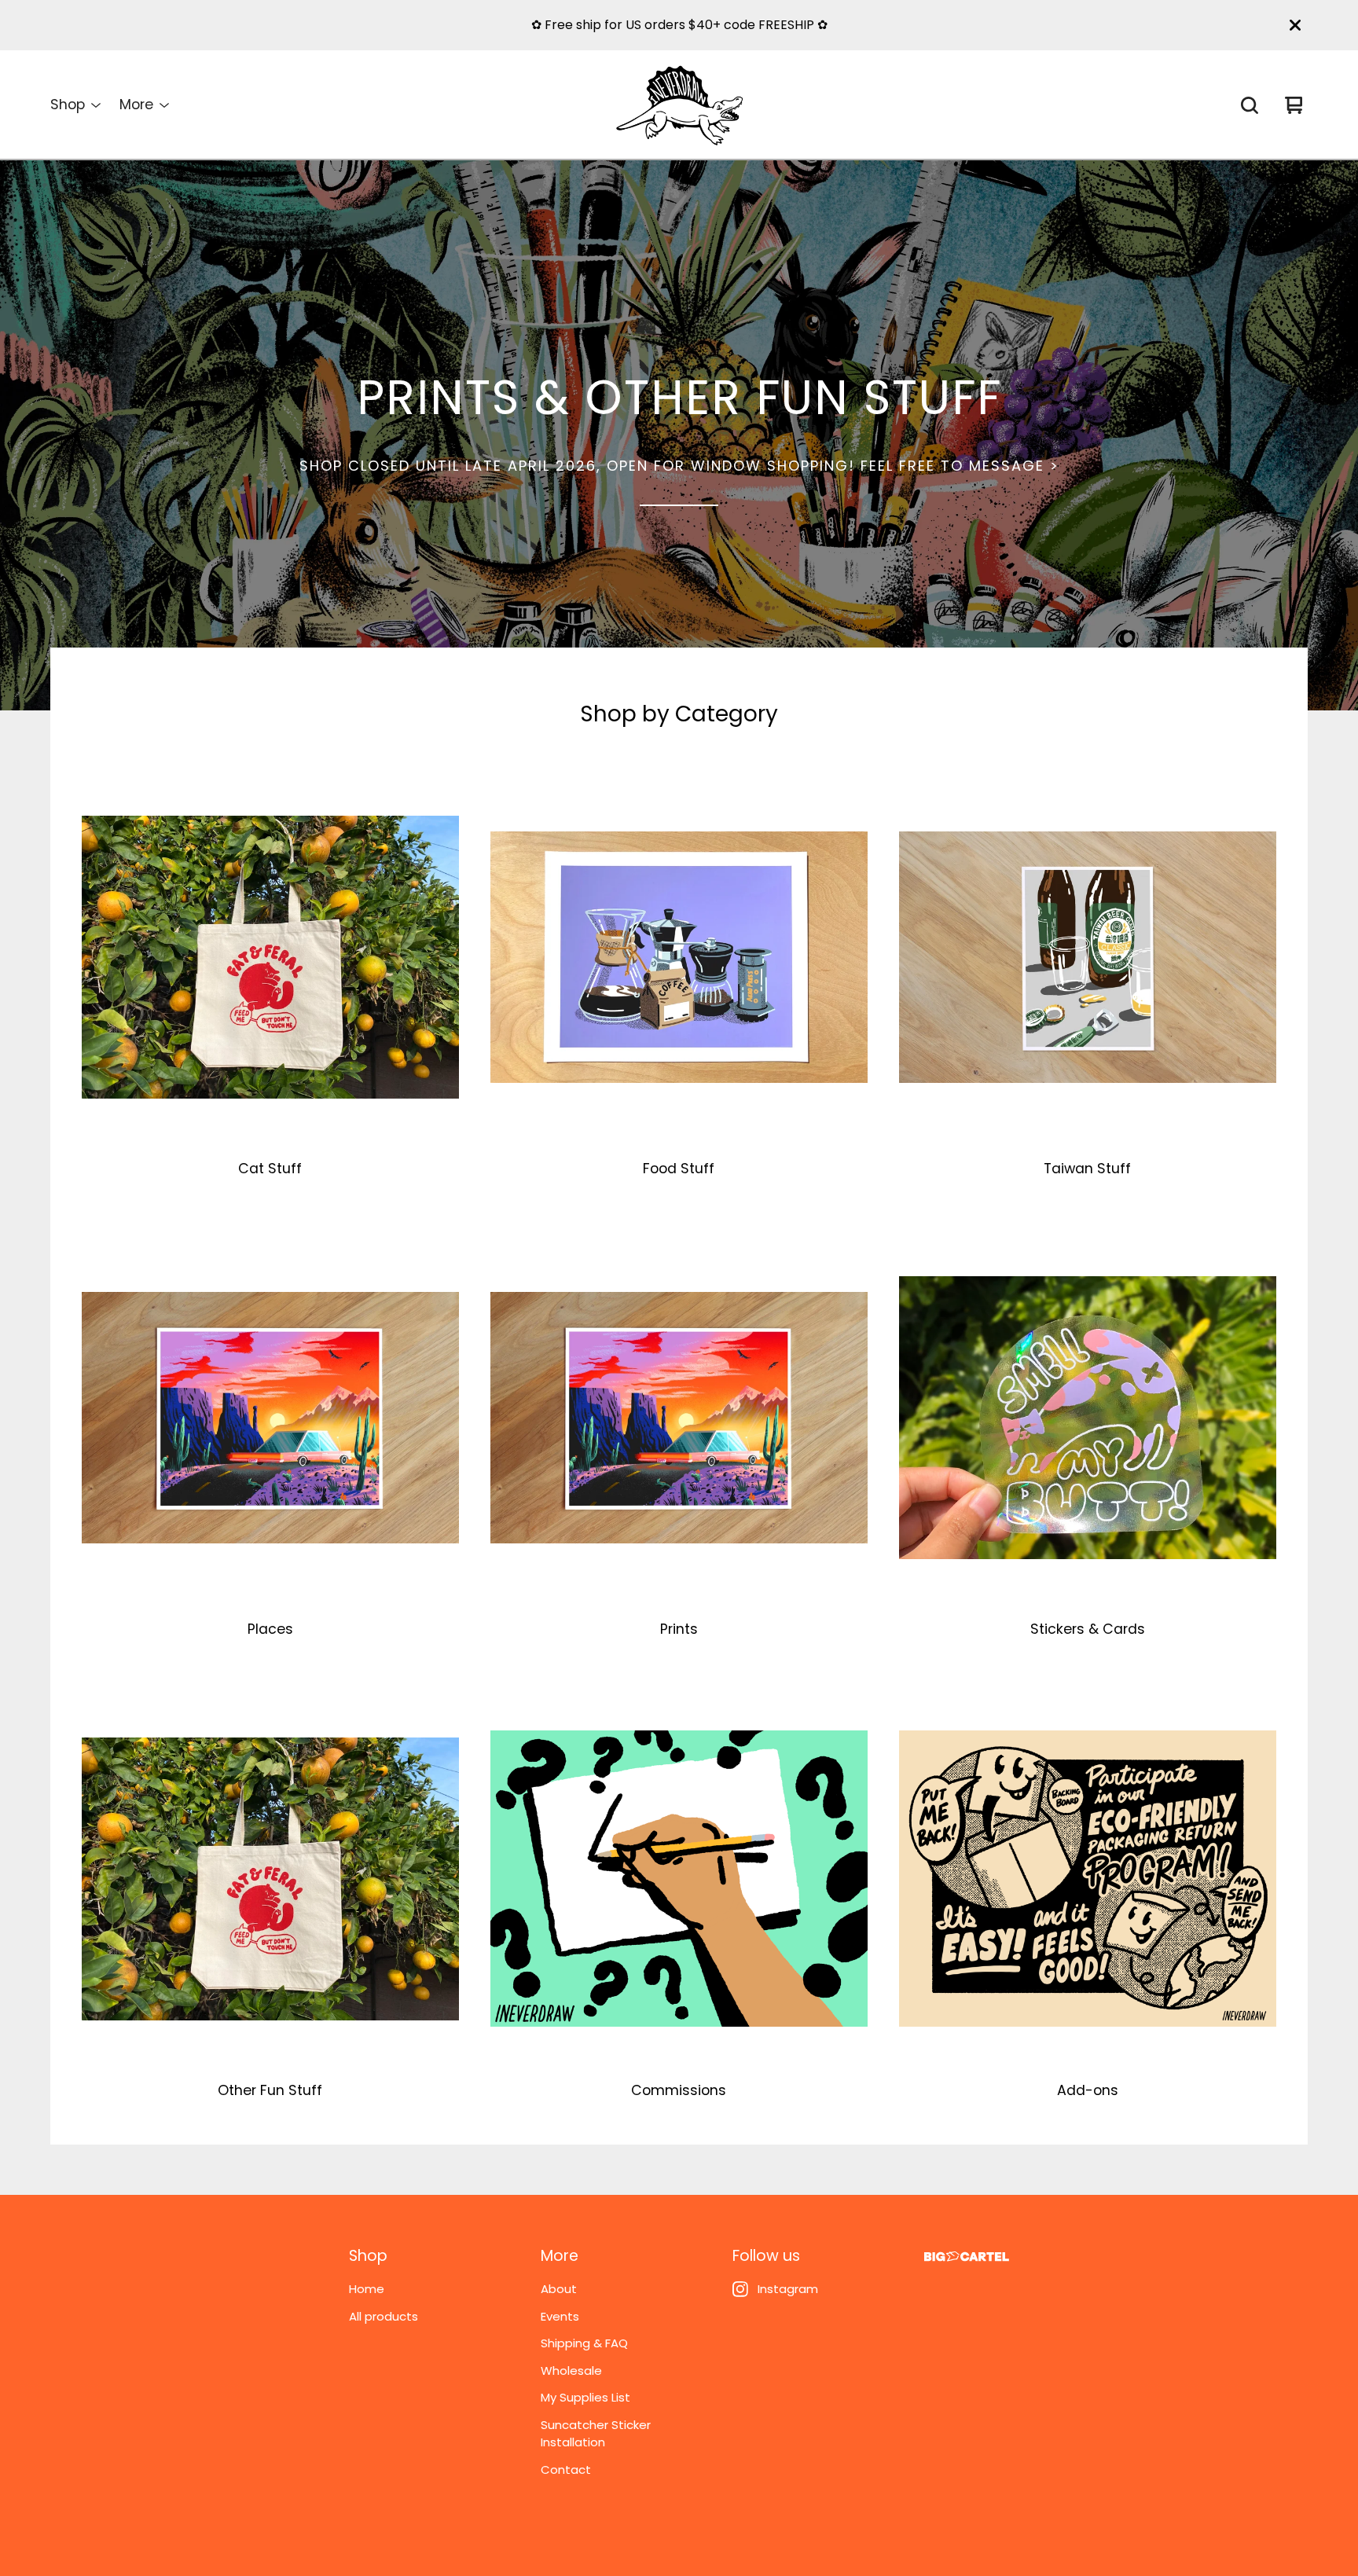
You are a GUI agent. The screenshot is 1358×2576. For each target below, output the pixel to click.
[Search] (1250, 105)
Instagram (788, 2289)
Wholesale (571, 2371)
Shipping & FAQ (584, 2343)
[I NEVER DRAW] (679, 105)
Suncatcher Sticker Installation (596, 2434)
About (559, 2289)
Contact (566, 2470)
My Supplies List (585, 2397)
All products (384, 2316)
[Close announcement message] (1295, 25)
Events (560, 2316)
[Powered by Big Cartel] (967, 2257)
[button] (679, 435)
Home (367, 2289)
